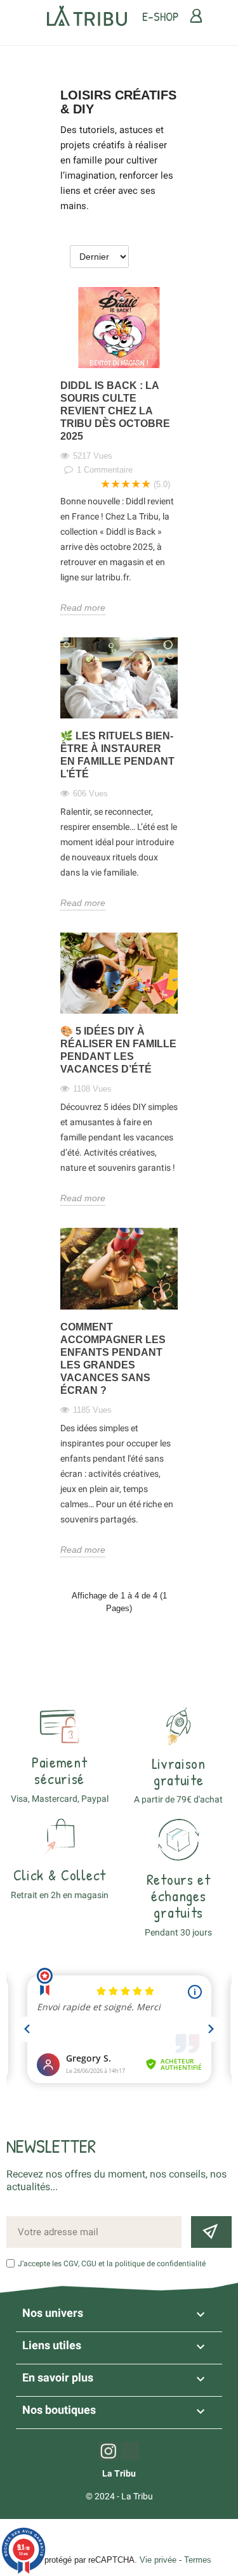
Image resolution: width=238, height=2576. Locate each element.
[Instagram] (108, 2451)
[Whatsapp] (130, 2451)
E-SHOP (161, 16)
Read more (83, 608)
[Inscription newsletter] (211, 2232)
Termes (198, 2560)
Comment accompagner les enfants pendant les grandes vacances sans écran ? (113, 1359)
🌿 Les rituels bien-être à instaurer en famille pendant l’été (117, 755)
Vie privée (158, 2560)
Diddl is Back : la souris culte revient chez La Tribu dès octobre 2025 (115, 411)
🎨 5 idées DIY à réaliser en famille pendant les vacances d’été (118, 1050)
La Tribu (119, 2473)
